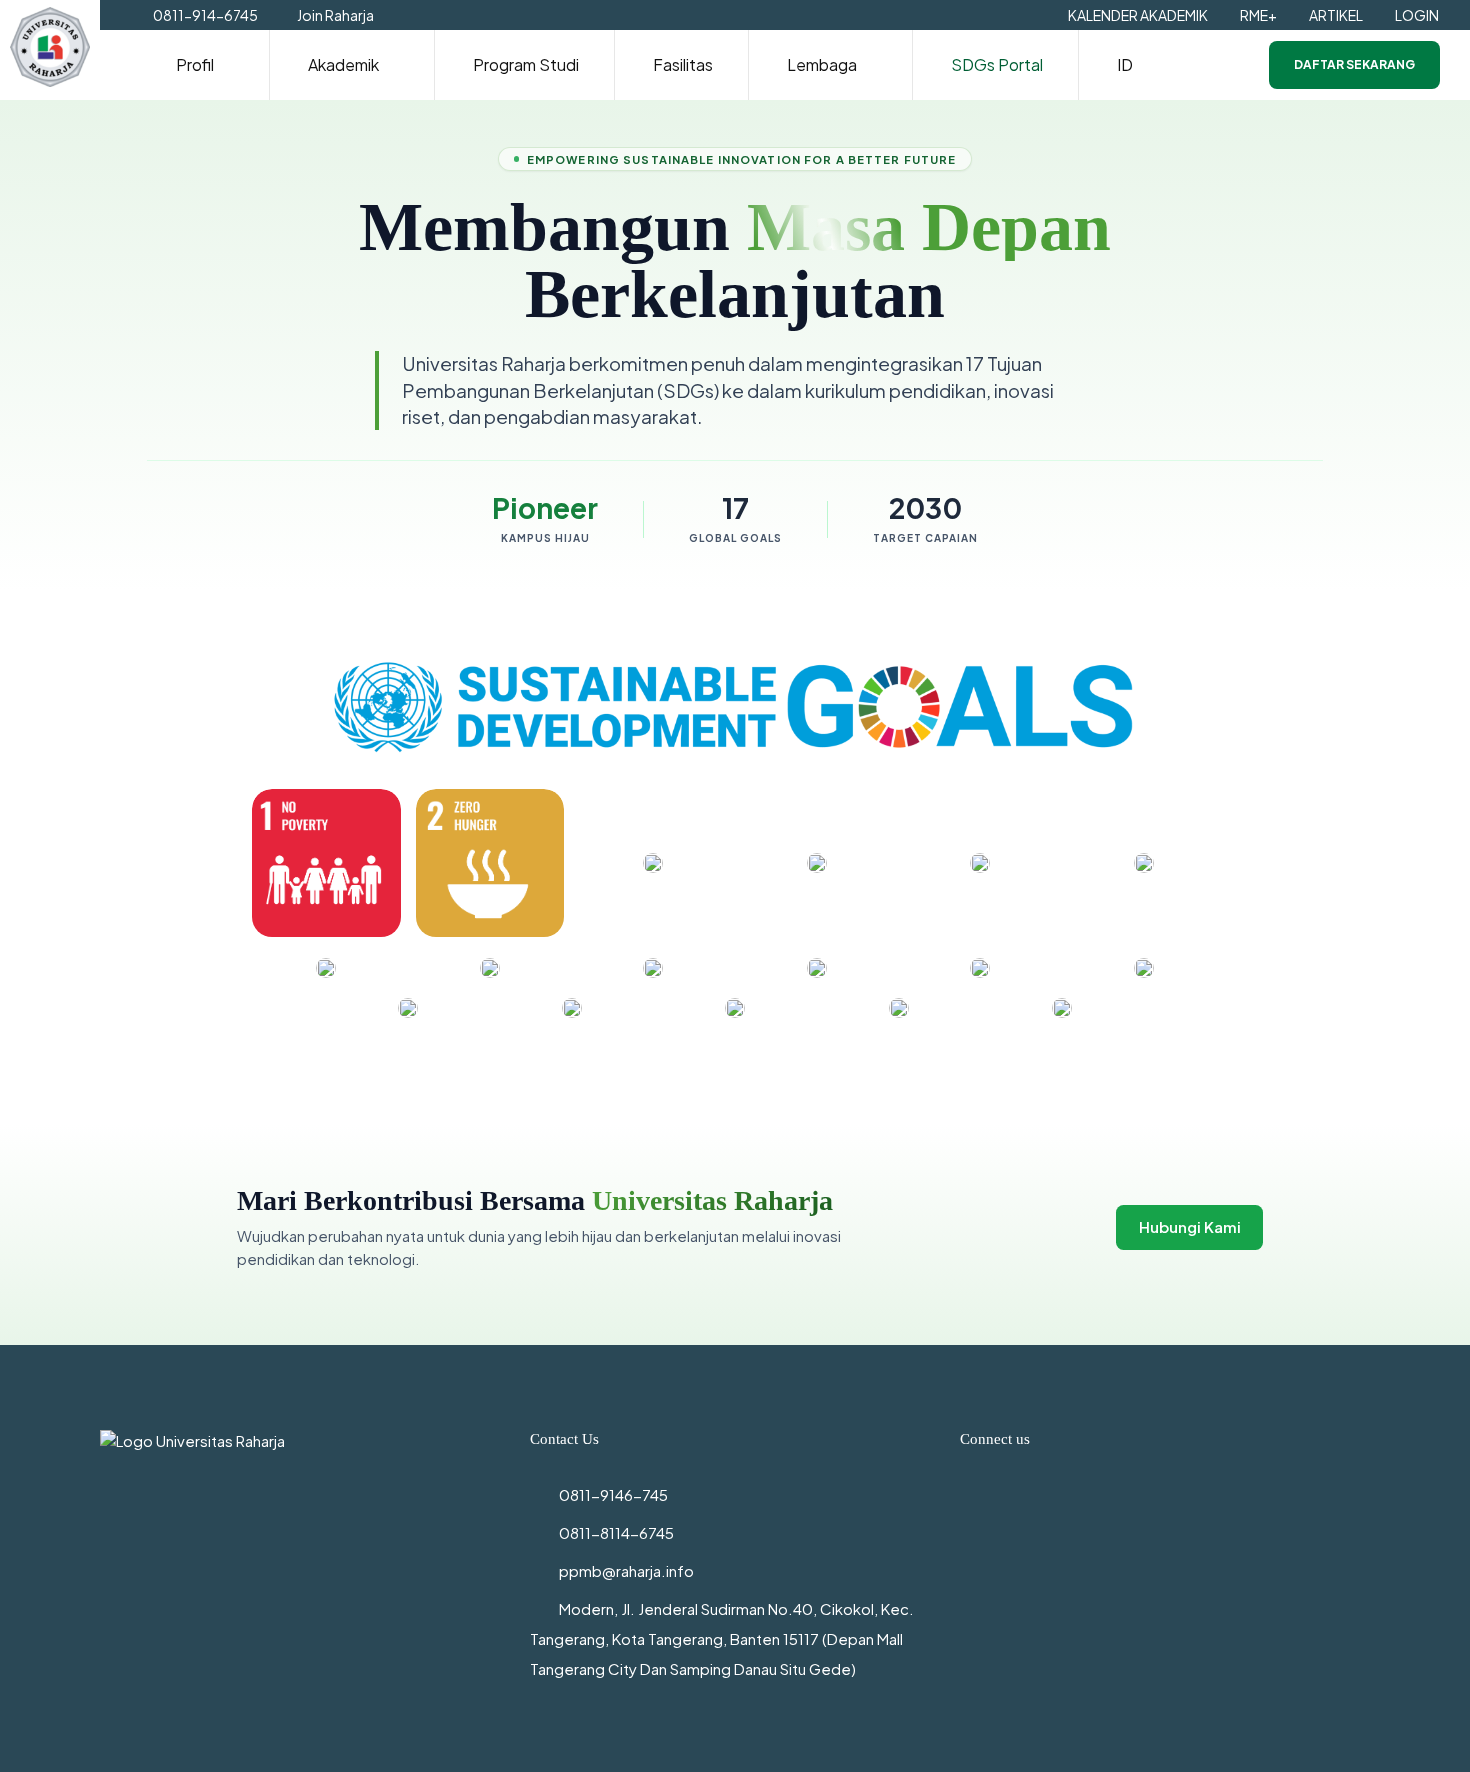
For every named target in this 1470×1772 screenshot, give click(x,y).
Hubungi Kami (1190, 1226)
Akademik (343, 64)
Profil (195, 64)
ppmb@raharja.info (626, 1570)
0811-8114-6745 (616, 1532)
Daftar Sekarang (1354, 64)
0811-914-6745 (205, 15)
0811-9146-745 (613, 1494)
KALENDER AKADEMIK (1138, 15)
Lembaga (822, 64)
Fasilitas (683, 64)
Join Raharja (335, 15)
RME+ (1258, 15)
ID (1125, 64)
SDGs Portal (997, 64)
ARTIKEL (1336, 15)
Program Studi (526, 64)
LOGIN (1417, 15)
